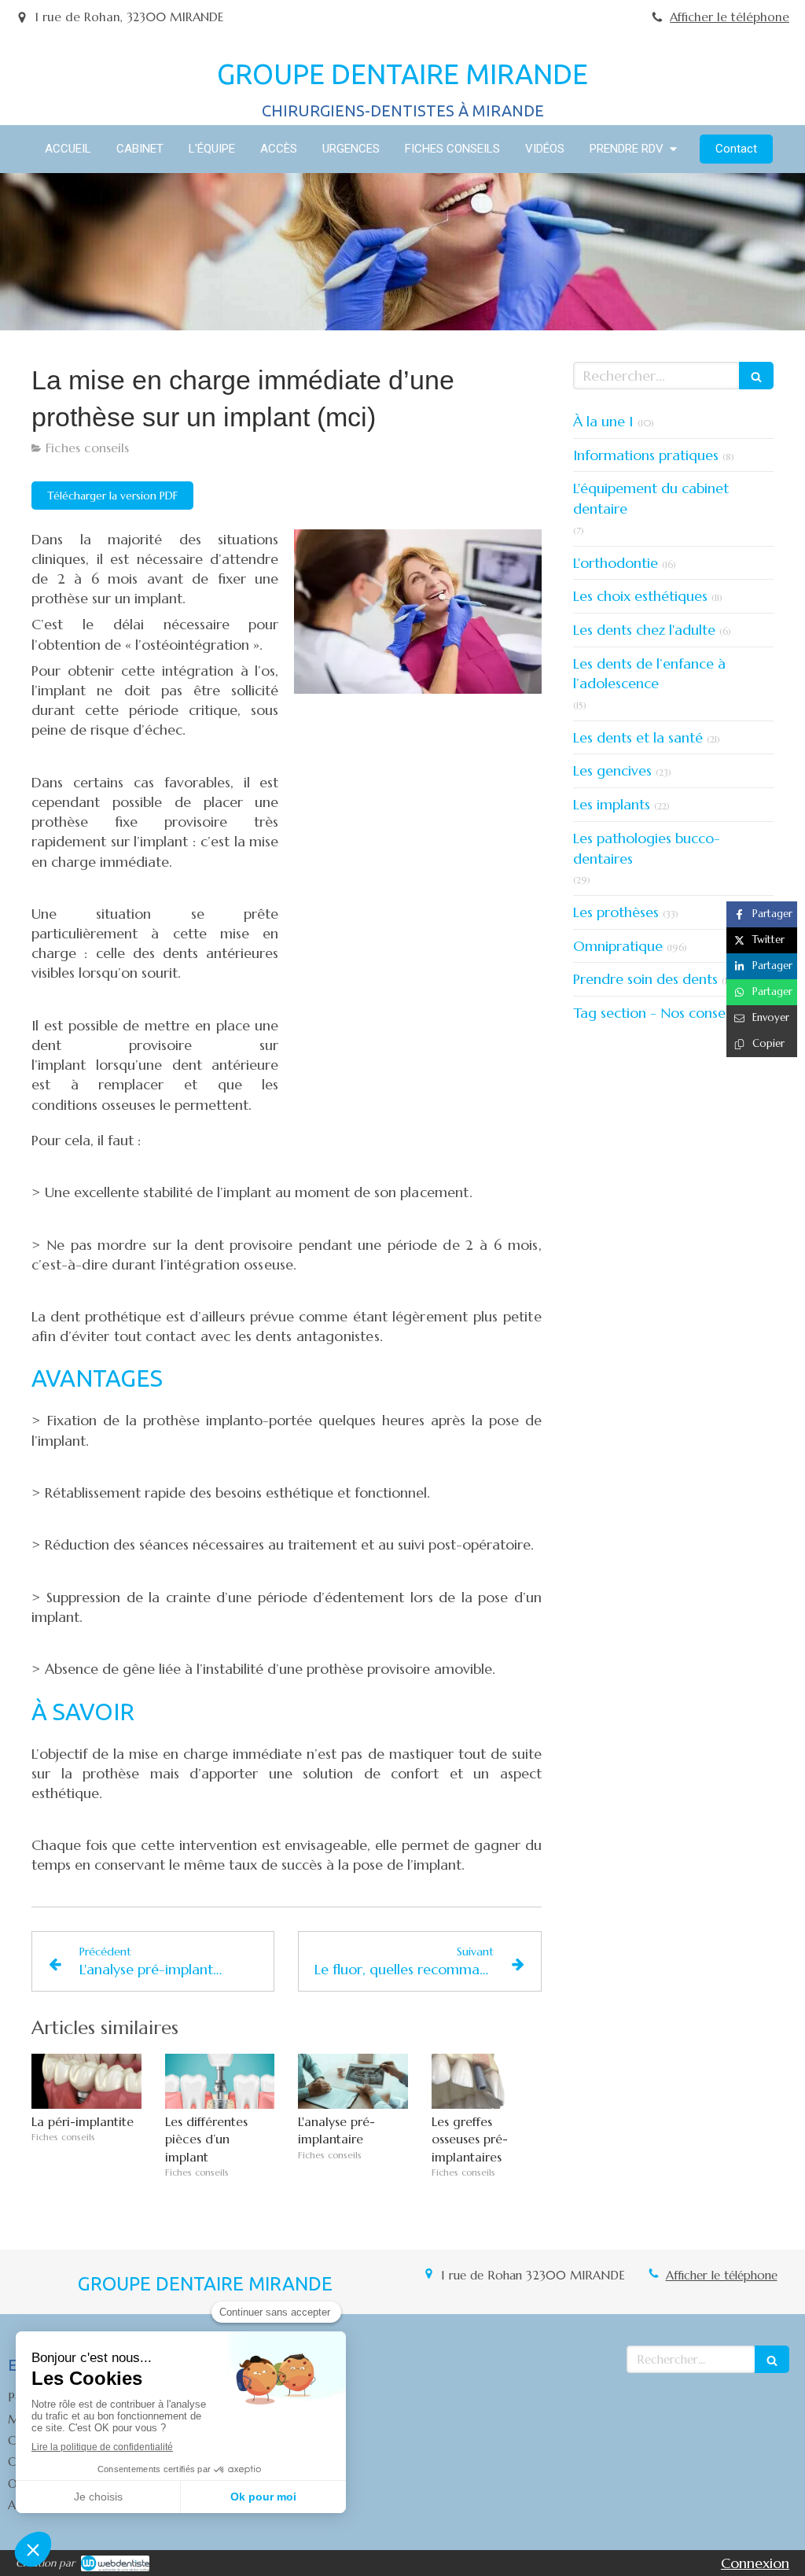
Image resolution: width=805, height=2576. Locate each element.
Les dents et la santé (638, 737)
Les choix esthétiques (640, 596)
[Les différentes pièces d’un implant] (220, 2081)
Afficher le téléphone (730, 17)
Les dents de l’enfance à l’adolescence (649, 674)
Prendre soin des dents (645, 979)
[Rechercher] (756, 376)
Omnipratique (618, 946)
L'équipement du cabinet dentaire (651, 498)
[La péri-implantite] (86, 2081)
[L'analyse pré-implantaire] (353, 2081)
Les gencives (612, 770)
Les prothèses (616, 912)
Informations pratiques (646, 455)
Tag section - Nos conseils (655, 1013)
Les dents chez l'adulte (644, 630)
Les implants (612, 804)
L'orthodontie (616, 563)
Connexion (755, 2563)
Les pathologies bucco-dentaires (647, 848)
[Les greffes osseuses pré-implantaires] (487, 2081)
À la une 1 (603, 421)
